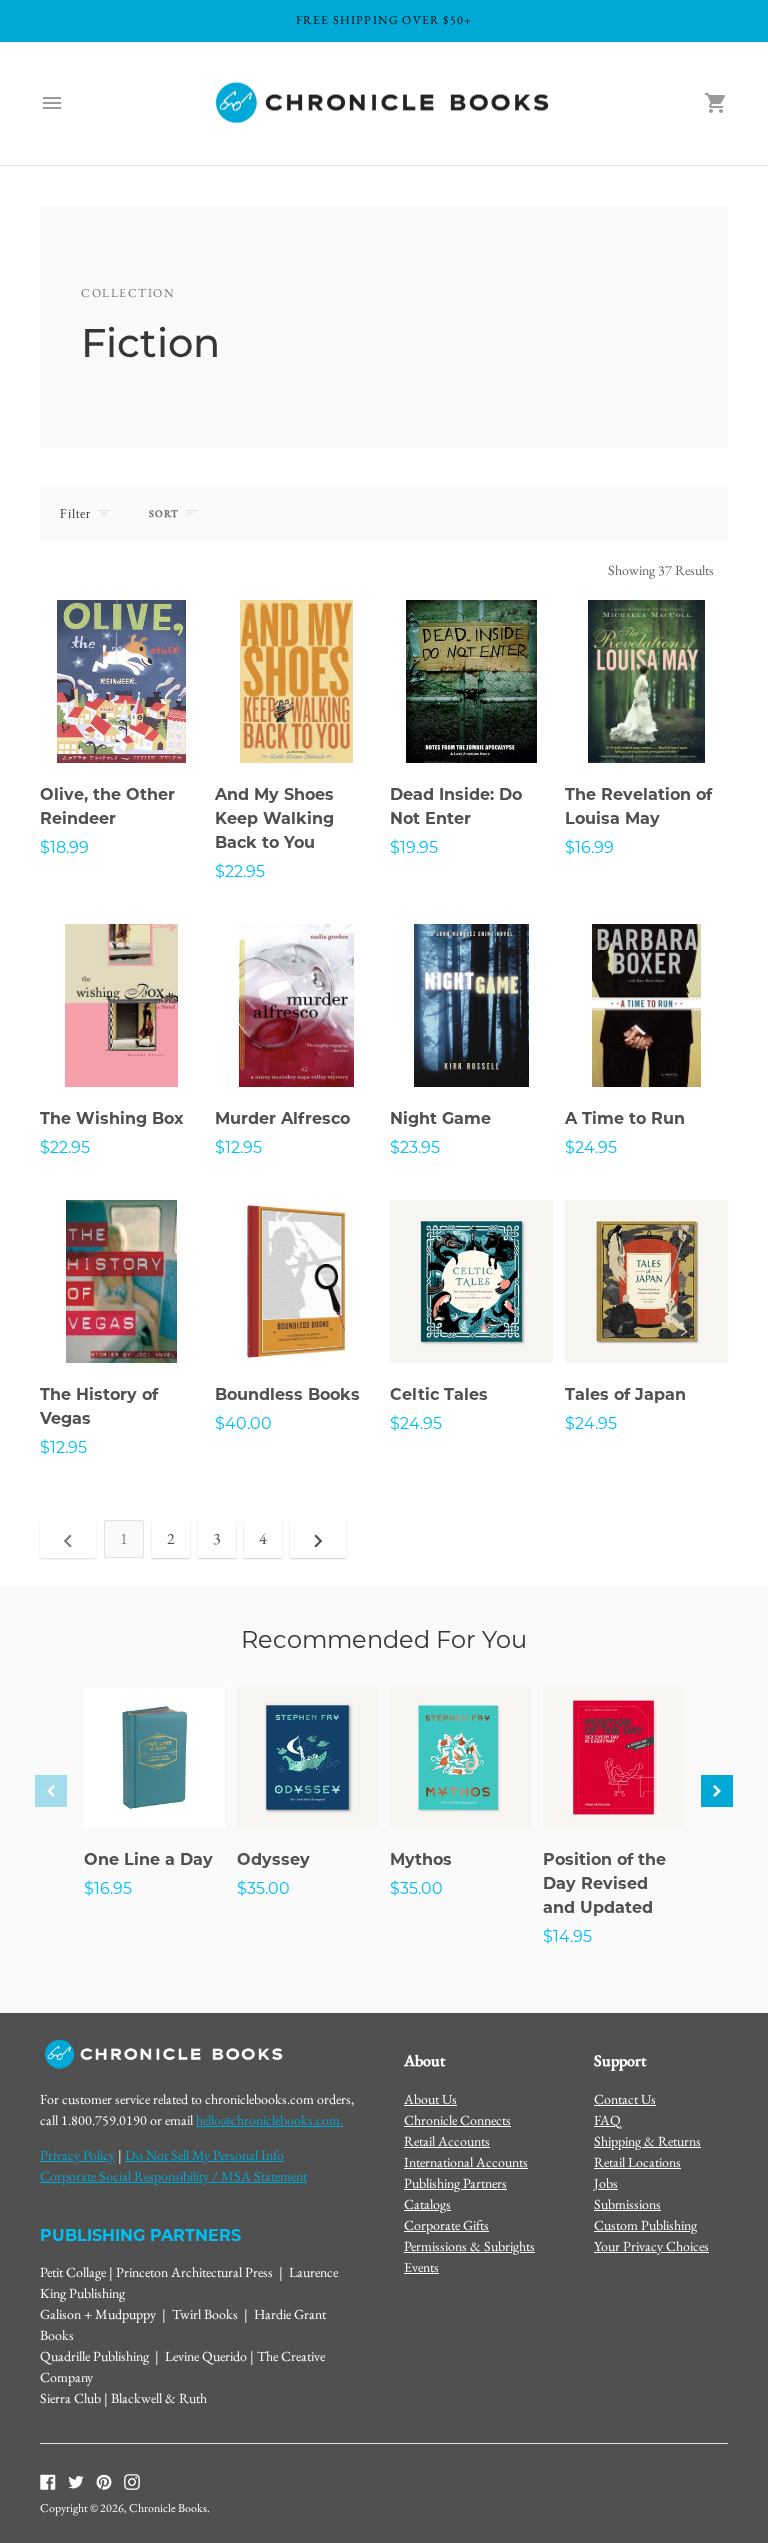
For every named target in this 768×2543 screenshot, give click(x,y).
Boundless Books (287, 1394)
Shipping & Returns (647, 2141)
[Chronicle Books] (384, 103)
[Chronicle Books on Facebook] (48, 2480)
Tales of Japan (625, 1394)
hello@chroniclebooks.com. (269, 2120)
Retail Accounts (447, 2141)
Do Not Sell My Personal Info (204, 2155)
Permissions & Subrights (469, 2246)
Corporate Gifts (446, 2225)
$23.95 (415, 1147)
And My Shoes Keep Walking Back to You (274, 818)
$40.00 (243, 1423)
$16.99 (589, 847)
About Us (430, 2099)
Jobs (606, 2183)
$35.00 (263, 1888)
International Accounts (466, 2162)
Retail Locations (637, 2162)
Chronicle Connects (457, 2120)
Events (421, 2267)
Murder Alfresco (282, 1118)
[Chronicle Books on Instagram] (132, 2480)
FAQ (607, 2120)
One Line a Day (148, 1859)
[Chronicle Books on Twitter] (76, 2480)
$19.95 (414, 847)
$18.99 (64, 847)
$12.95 (238, 1147)
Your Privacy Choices (651, 2246)
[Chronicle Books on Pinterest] (104, 2480)
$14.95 (567, 1936)
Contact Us (625, 2099)
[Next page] (318, 1539)
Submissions (627, 2204)
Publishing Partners (455, 2183)
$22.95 (240, 871)
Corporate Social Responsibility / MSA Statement (173, 2176)
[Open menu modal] (52, 103)
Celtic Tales (439, 1394)
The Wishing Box (112, 1118)
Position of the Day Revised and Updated (604, 1883)
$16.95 (108, 1888)
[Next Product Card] (717, 1791)
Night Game (440, 1118)
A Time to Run (625, 1118)
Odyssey (273, 1859)
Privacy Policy (77, 2155)
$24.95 (591, 1147)
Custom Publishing (645, 2225)
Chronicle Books (168, 2508)
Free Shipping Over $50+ (384, 20)
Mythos (421, 1859)
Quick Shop (122, 721)
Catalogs (427, 2204)
